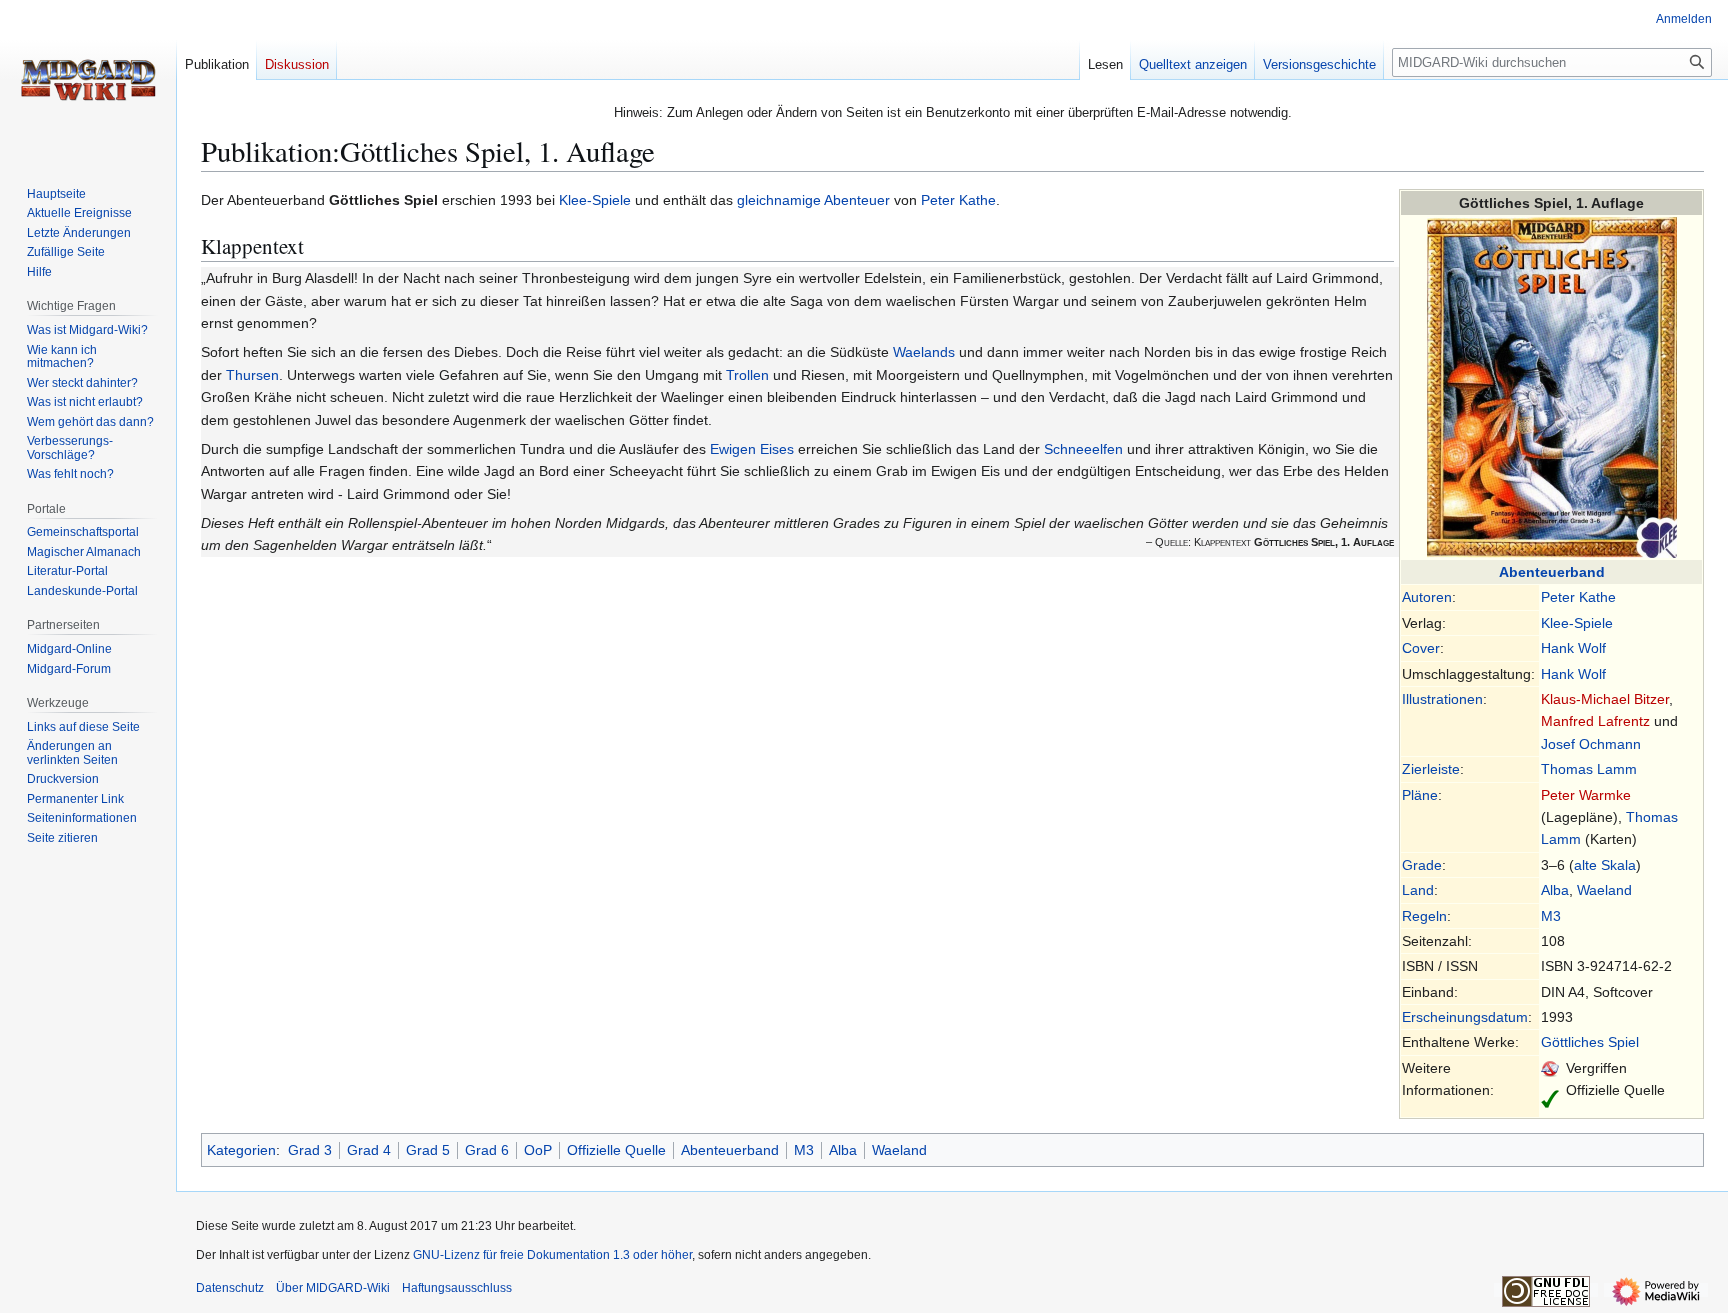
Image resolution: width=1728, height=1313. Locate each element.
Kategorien (241, 1150)
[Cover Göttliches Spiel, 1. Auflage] (1552, 386)
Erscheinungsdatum (1465, 1017)
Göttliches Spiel (1590, 1042)
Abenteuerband (1552, 572)
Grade (1422, 865)
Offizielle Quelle (616, 1150)
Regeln (1424, 916)
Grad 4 (369, 1150)
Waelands (924, 352)
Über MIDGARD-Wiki (333, 1288)
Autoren (1427, 597)
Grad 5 (428, 1150)
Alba (1555, 890)
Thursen (252, 375)
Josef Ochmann (1591, 744)
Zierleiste (1431, 769)
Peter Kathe (1578, 597)
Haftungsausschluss (457, 1288)
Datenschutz (230, 1288)
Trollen (747, 375)
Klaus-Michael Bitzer (1605, 699)
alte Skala (1605, 865)
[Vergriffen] (1550, 1068)
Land (1418, 890)
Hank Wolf (1573, 648)
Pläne (1420, 795)
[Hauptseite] (88, 80)
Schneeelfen (1083, 449)
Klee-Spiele (1577, 623)
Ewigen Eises (752, 449)
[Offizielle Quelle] (1550, 1097)
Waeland (1604, 890)
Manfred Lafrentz (1595, 721)
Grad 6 (487, 1150)
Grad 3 (310, 1150)
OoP (538, 1150)
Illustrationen (1442, 699)
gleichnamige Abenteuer (813, 200)
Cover (1421, 648)
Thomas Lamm (1589, 769)
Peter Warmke (1586, 795)
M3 (1551, 916)
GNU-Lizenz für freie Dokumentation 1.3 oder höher (552, 1255)
